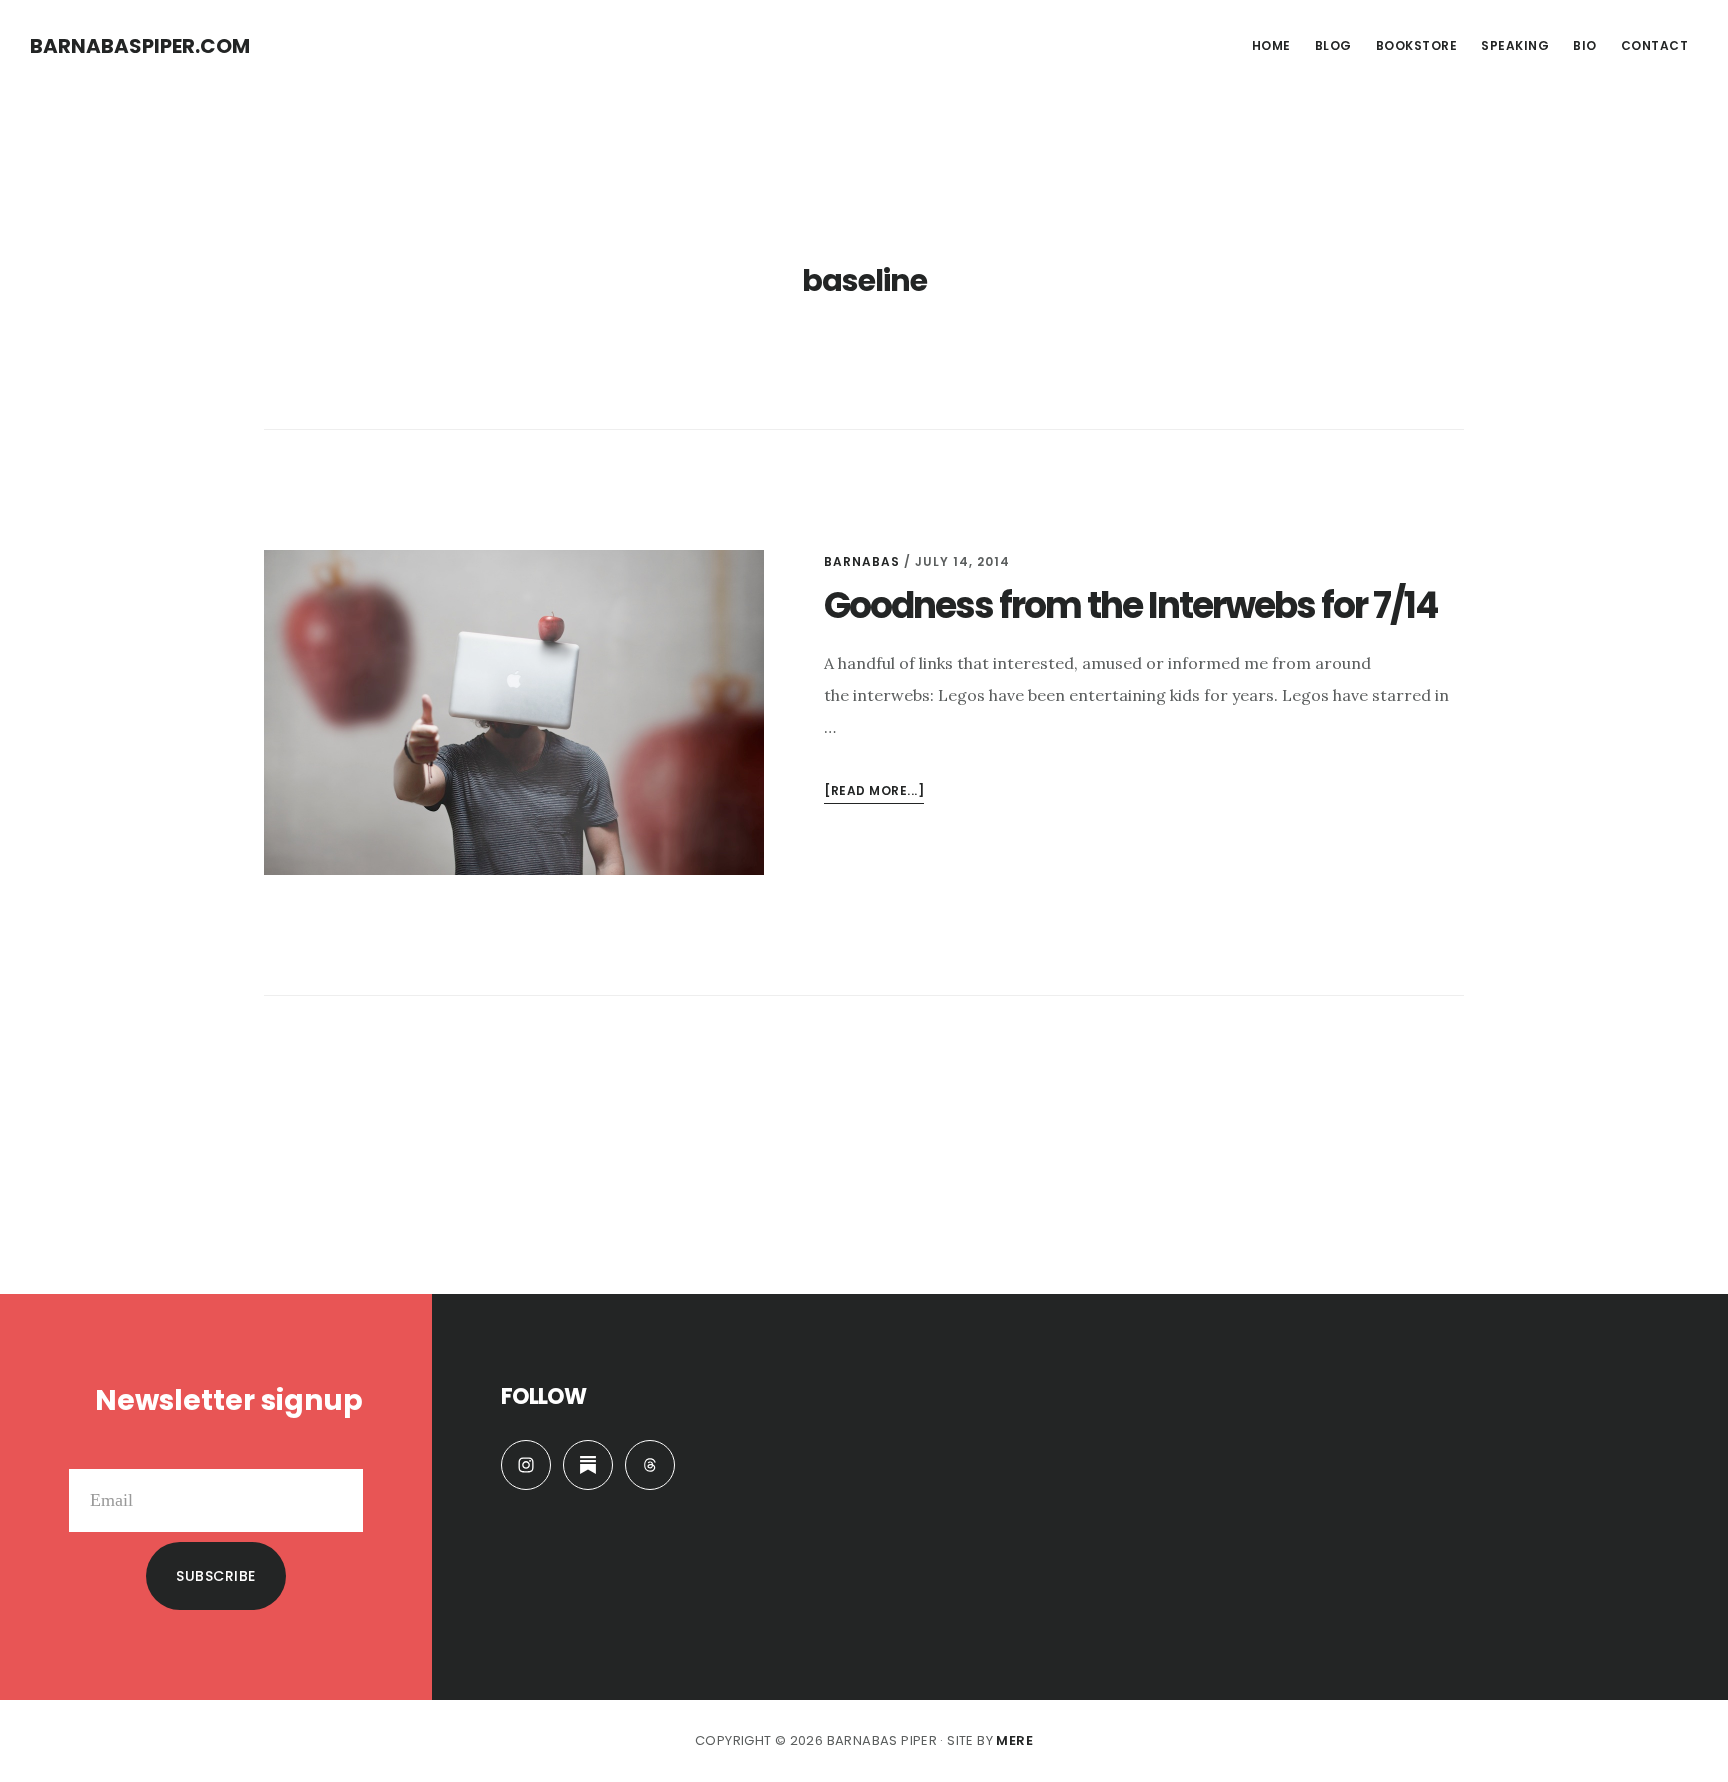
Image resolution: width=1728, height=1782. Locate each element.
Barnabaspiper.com (140, 46)
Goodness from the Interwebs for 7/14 (1130, 605)
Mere (1014, 1740)
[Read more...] (874, 792)
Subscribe (216, 1576)
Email (342, 1453)
